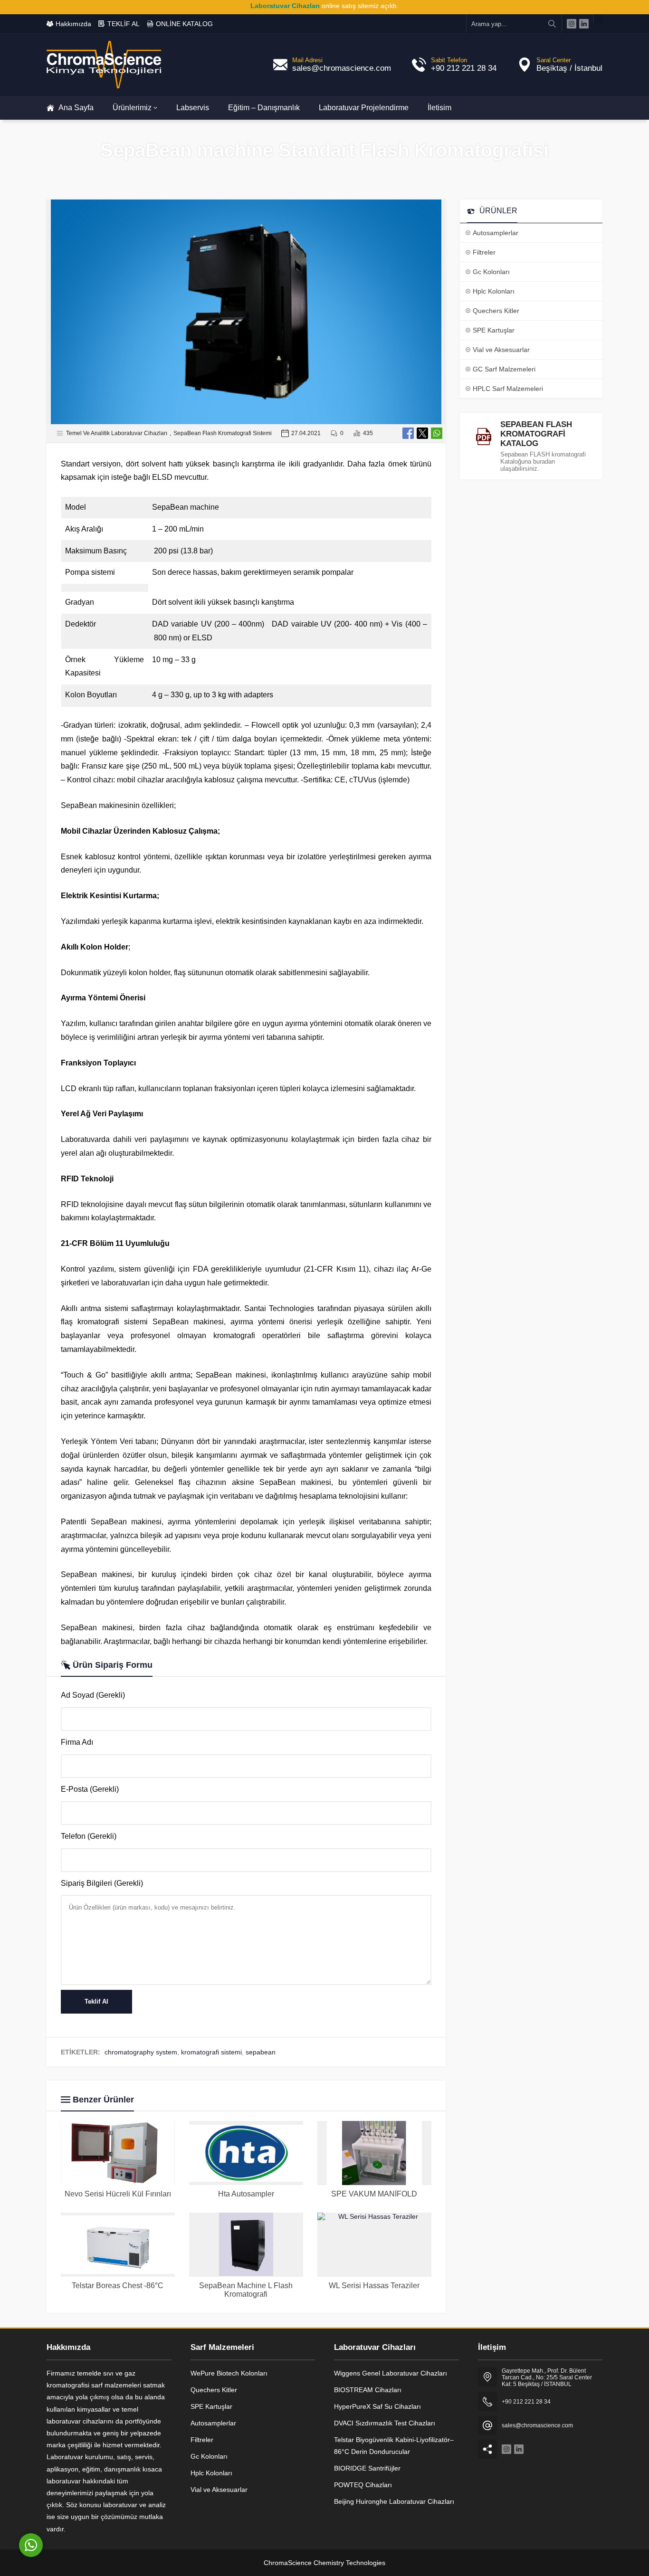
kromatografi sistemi (211, 2052)
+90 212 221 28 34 (464, 68)
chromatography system (141, 2052)
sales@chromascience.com (342, 68)
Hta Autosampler (246, 2194)
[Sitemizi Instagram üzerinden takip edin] (572, 24)
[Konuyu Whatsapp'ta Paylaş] (437, 433)
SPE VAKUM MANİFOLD (374, 2194)
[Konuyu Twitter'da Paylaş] (422, 433)
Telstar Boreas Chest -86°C (118, 2286)
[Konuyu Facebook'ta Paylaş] (408, 433)
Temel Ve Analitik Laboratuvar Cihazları (117, 433)
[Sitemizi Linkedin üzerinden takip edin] (584, 24)
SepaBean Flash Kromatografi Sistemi (223, 433)
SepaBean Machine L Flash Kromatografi (246, 2290)
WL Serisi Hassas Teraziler (374, 2286)
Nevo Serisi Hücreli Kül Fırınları (118, 2194)
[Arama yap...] (552, 24)
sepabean (261, 2052)
